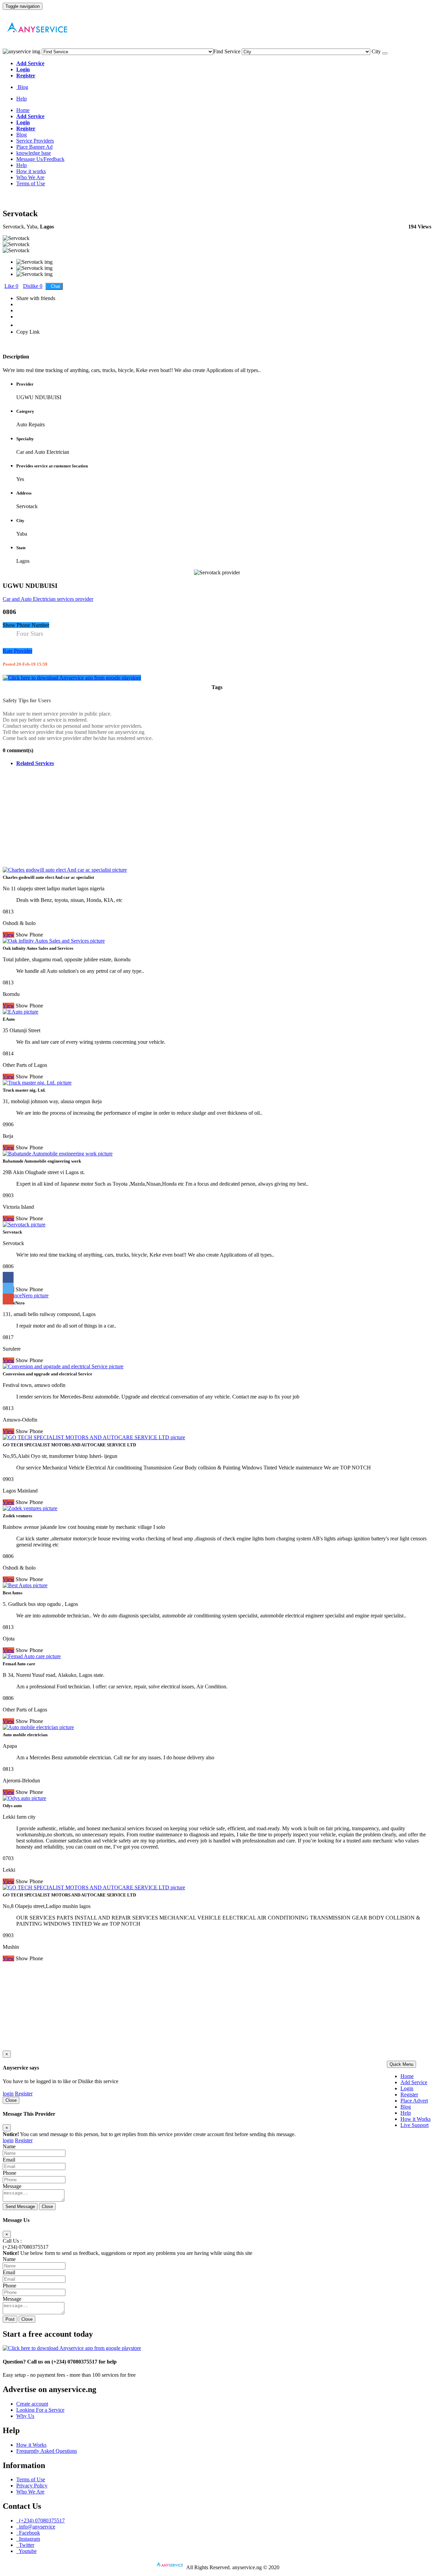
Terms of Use (31, 183)
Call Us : (12, 2241)
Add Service (414, 2082)
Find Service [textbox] (227, 51)
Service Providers (35, 141)
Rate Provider (17, 651)
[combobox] (227, 51)
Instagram (28, 2539)
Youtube (26, 2551)
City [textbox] (376, 51)
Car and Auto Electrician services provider (48, 599)
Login (407, 2088)
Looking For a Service (40, 2410)
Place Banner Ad (34, 147)
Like (11, 286)
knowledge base (34, 153)
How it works (31, 171)
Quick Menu (401, 2064)
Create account (32, 2404)
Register (409, 2095)
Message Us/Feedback (40, 159)
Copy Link (28, 332)
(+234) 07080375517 (26, 2247)
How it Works (416, 2119)
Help (22, 99)
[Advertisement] (206, 819)
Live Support (415, 2125)
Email (9, 2160)
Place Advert (414, 2101)
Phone (9, 2173)
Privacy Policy (32, 2486)
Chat (54, 286)
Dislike (33, 286)
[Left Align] (385, 53)
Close (11, 2100)
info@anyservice (36, 2527)
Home (23, 110)
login (8, 2093)
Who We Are (30, 177)
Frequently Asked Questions (47, 2451)
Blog (22, 87)
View (8, 1958)
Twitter (25, 2545)
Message (12, 2186)
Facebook (28, 2533)
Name (9, 2146)
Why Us (25, 2416)
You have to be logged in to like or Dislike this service (61, 2081)
